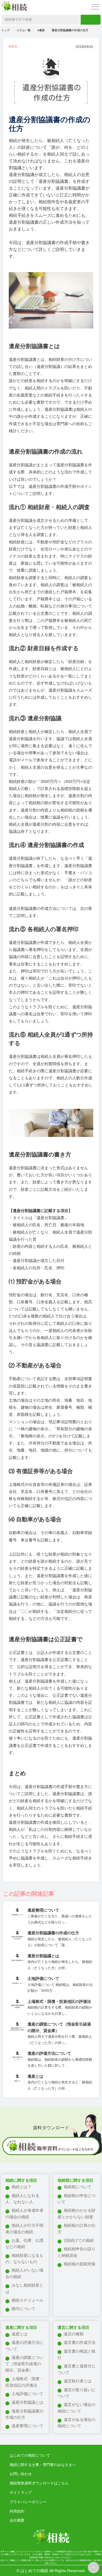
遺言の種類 (74, 2334)
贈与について (24, 2309)
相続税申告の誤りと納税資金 (76, 2252)
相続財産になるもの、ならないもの (24, 2259)
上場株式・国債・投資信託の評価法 (24, 2382)
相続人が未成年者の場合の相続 (24, 2213)
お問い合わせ (21, 2474)
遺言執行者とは (78, 2381)
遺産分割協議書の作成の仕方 (24, 2414)
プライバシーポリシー (28, 2502)
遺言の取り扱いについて (76, 2393)
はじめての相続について (30, 2455)
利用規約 (17, 2511)
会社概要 (17, 2520)
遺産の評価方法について (24, 2346)
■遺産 (41, 30)
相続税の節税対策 (80, 2264)
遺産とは (20, 2334)
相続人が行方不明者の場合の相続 (24, 2228)
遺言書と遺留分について (76, 2369)
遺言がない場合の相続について (76, 2408)
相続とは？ (22, 2187)
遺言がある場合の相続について (76, 2423)
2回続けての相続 (79, 2240)
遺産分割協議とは (27, 2402)
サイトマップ (21, 2493)
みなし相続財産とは (24, 2288)
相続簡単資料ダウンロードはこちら (39, 2483)
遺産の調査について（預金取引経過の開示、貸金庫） (24, 2364)
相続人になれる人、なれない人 (22, 2199)
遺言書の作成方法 (80, 2342)
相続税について (78, 2187)
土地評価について (27, 2394)
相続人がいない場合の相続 (24, 2273)
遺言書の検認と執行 (76, 2354)
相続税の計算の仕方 (76, 2228)
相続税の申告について (76, 2199)
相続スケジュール (27, 2300)
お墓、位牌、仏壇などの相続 (24, 2244)
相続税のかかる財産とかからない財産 (76, 2213)
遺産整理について (27, 2426)
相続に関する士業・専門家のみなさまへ (43, 2465)
